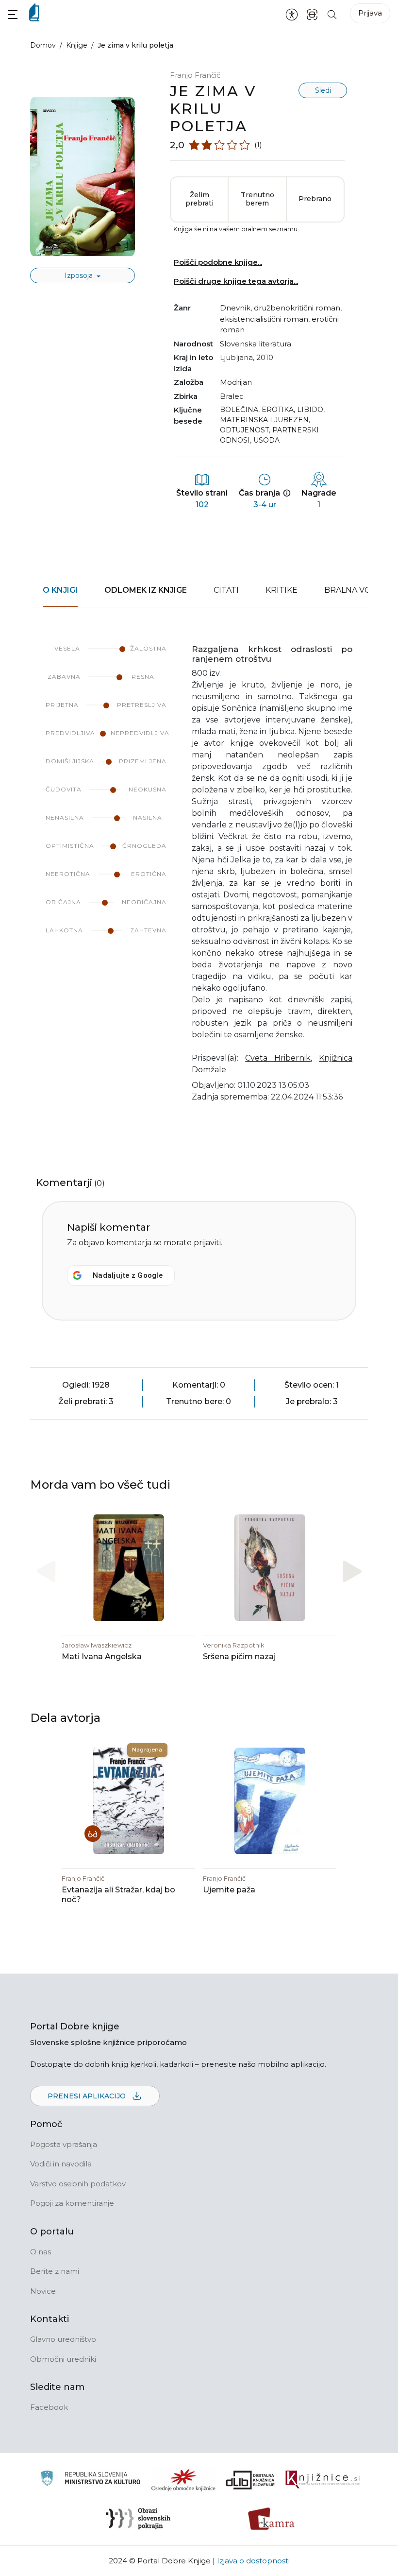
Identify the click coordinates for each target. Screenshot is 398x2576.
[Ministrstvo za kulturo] (91, 2480)
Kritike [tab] (282, 590)
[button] (13, 14)
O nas (41, 2252)
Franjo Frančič (195, 75)
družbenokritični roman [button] (297, 308)
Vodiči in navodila (61, 2164)
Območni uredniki (63, 2359)
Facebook (49, 2407)
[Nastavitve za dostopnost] (292, 14)
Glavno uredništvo (63, 2339)
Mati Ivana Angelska (102, 1657)
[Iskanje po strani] (332, 14)
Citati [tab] (226, 590)
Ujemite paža (229, 1890)
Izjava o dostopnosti (253, 2561)
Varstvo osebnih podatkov (78, 2184)
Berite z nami (55, 2271)
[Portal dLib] (250, 2480)
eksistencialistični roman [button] (264, 319)
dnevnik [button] (235, 308)
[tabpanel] (199, 880)
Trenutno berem (257, 199)
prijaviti (207, 1243)
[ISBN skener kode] (312, 14)
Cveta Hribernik (278, 1058)
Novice (43, 2291)
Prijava (370, 13)
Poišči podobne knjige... (218, 262)
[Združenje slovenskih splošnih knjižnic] (323, 2480)
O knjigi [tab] (60, 590)
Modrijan (236, 382)
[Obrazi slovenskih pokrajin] (138, 2519)
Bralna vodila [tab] (357, 590)
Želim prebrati (199, 199)
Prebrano (315, 199)
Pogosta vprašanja (64, 2144)
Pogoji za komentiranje (72, 2203)
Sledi (323, 90)
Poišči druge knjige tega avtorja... (236, 281)
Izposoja (80, 275)
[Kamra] (272, 2519)
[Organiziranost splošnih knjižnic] (183, 2480)
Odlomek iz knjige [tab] (146, 590)
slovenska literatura (256, 344)
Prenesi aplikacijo (88, 2096)
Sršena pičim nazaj (239, 1657)
